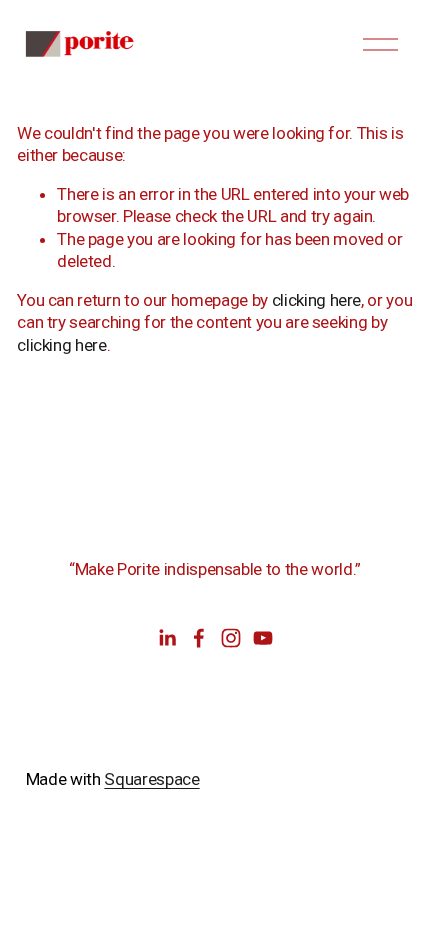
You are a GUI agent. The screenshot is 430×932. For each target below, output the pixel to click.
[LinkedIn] (167, 638)
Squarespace (151, 779)
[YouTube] (263, 638)
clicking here (317, 300)
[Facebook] (199, 638)
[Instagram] (231, 638)
